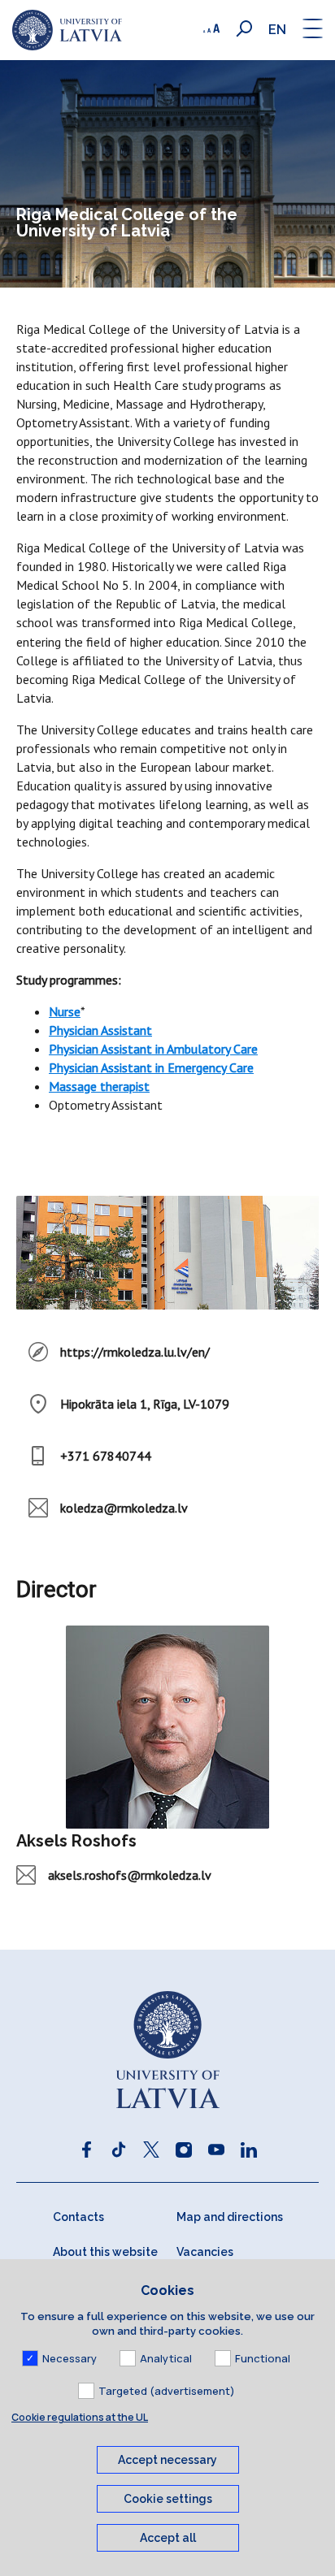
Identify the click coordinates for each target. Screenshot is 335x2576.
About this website (105, 2252)
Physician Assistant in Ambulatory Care (153, 1049)
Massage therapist (99, 1086)
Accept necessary (167, 2460)
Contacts (78, 2217)
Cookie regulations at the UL (80, 2417)
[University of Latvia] (67, 30)
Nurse (65, 1011)
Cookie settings (168, 2499)
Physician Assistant (100, 1030)
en (277, 30)
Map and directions (230, 2217)
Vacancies (205, 2252)
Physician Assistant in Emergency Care (151, 1067)
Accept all (168, 2538)
